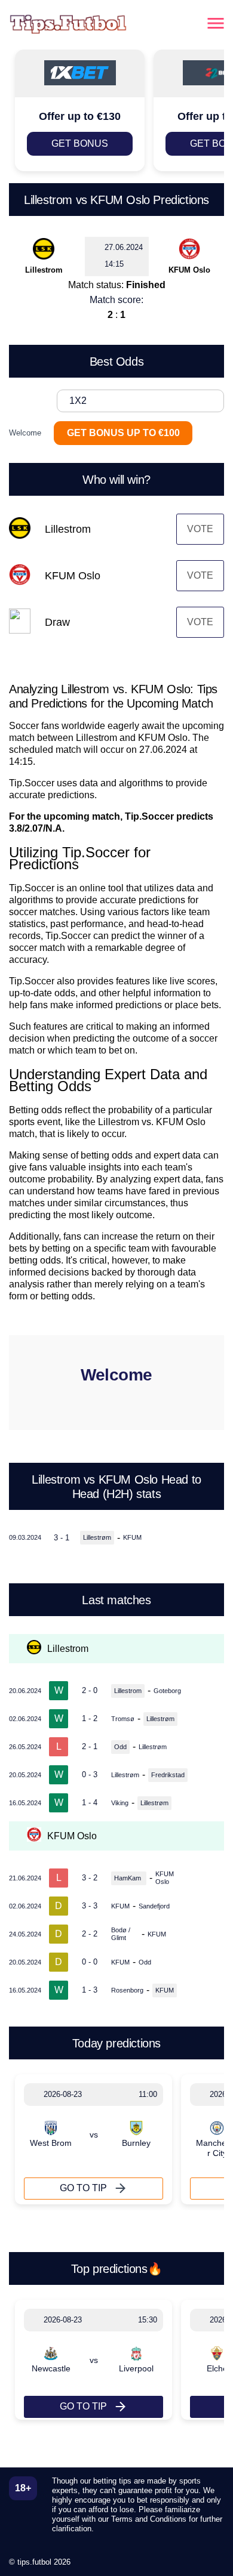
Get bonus (80, 143)
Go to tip (83, 2188)
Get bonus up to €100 (123, 433)
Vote (200, 529)
